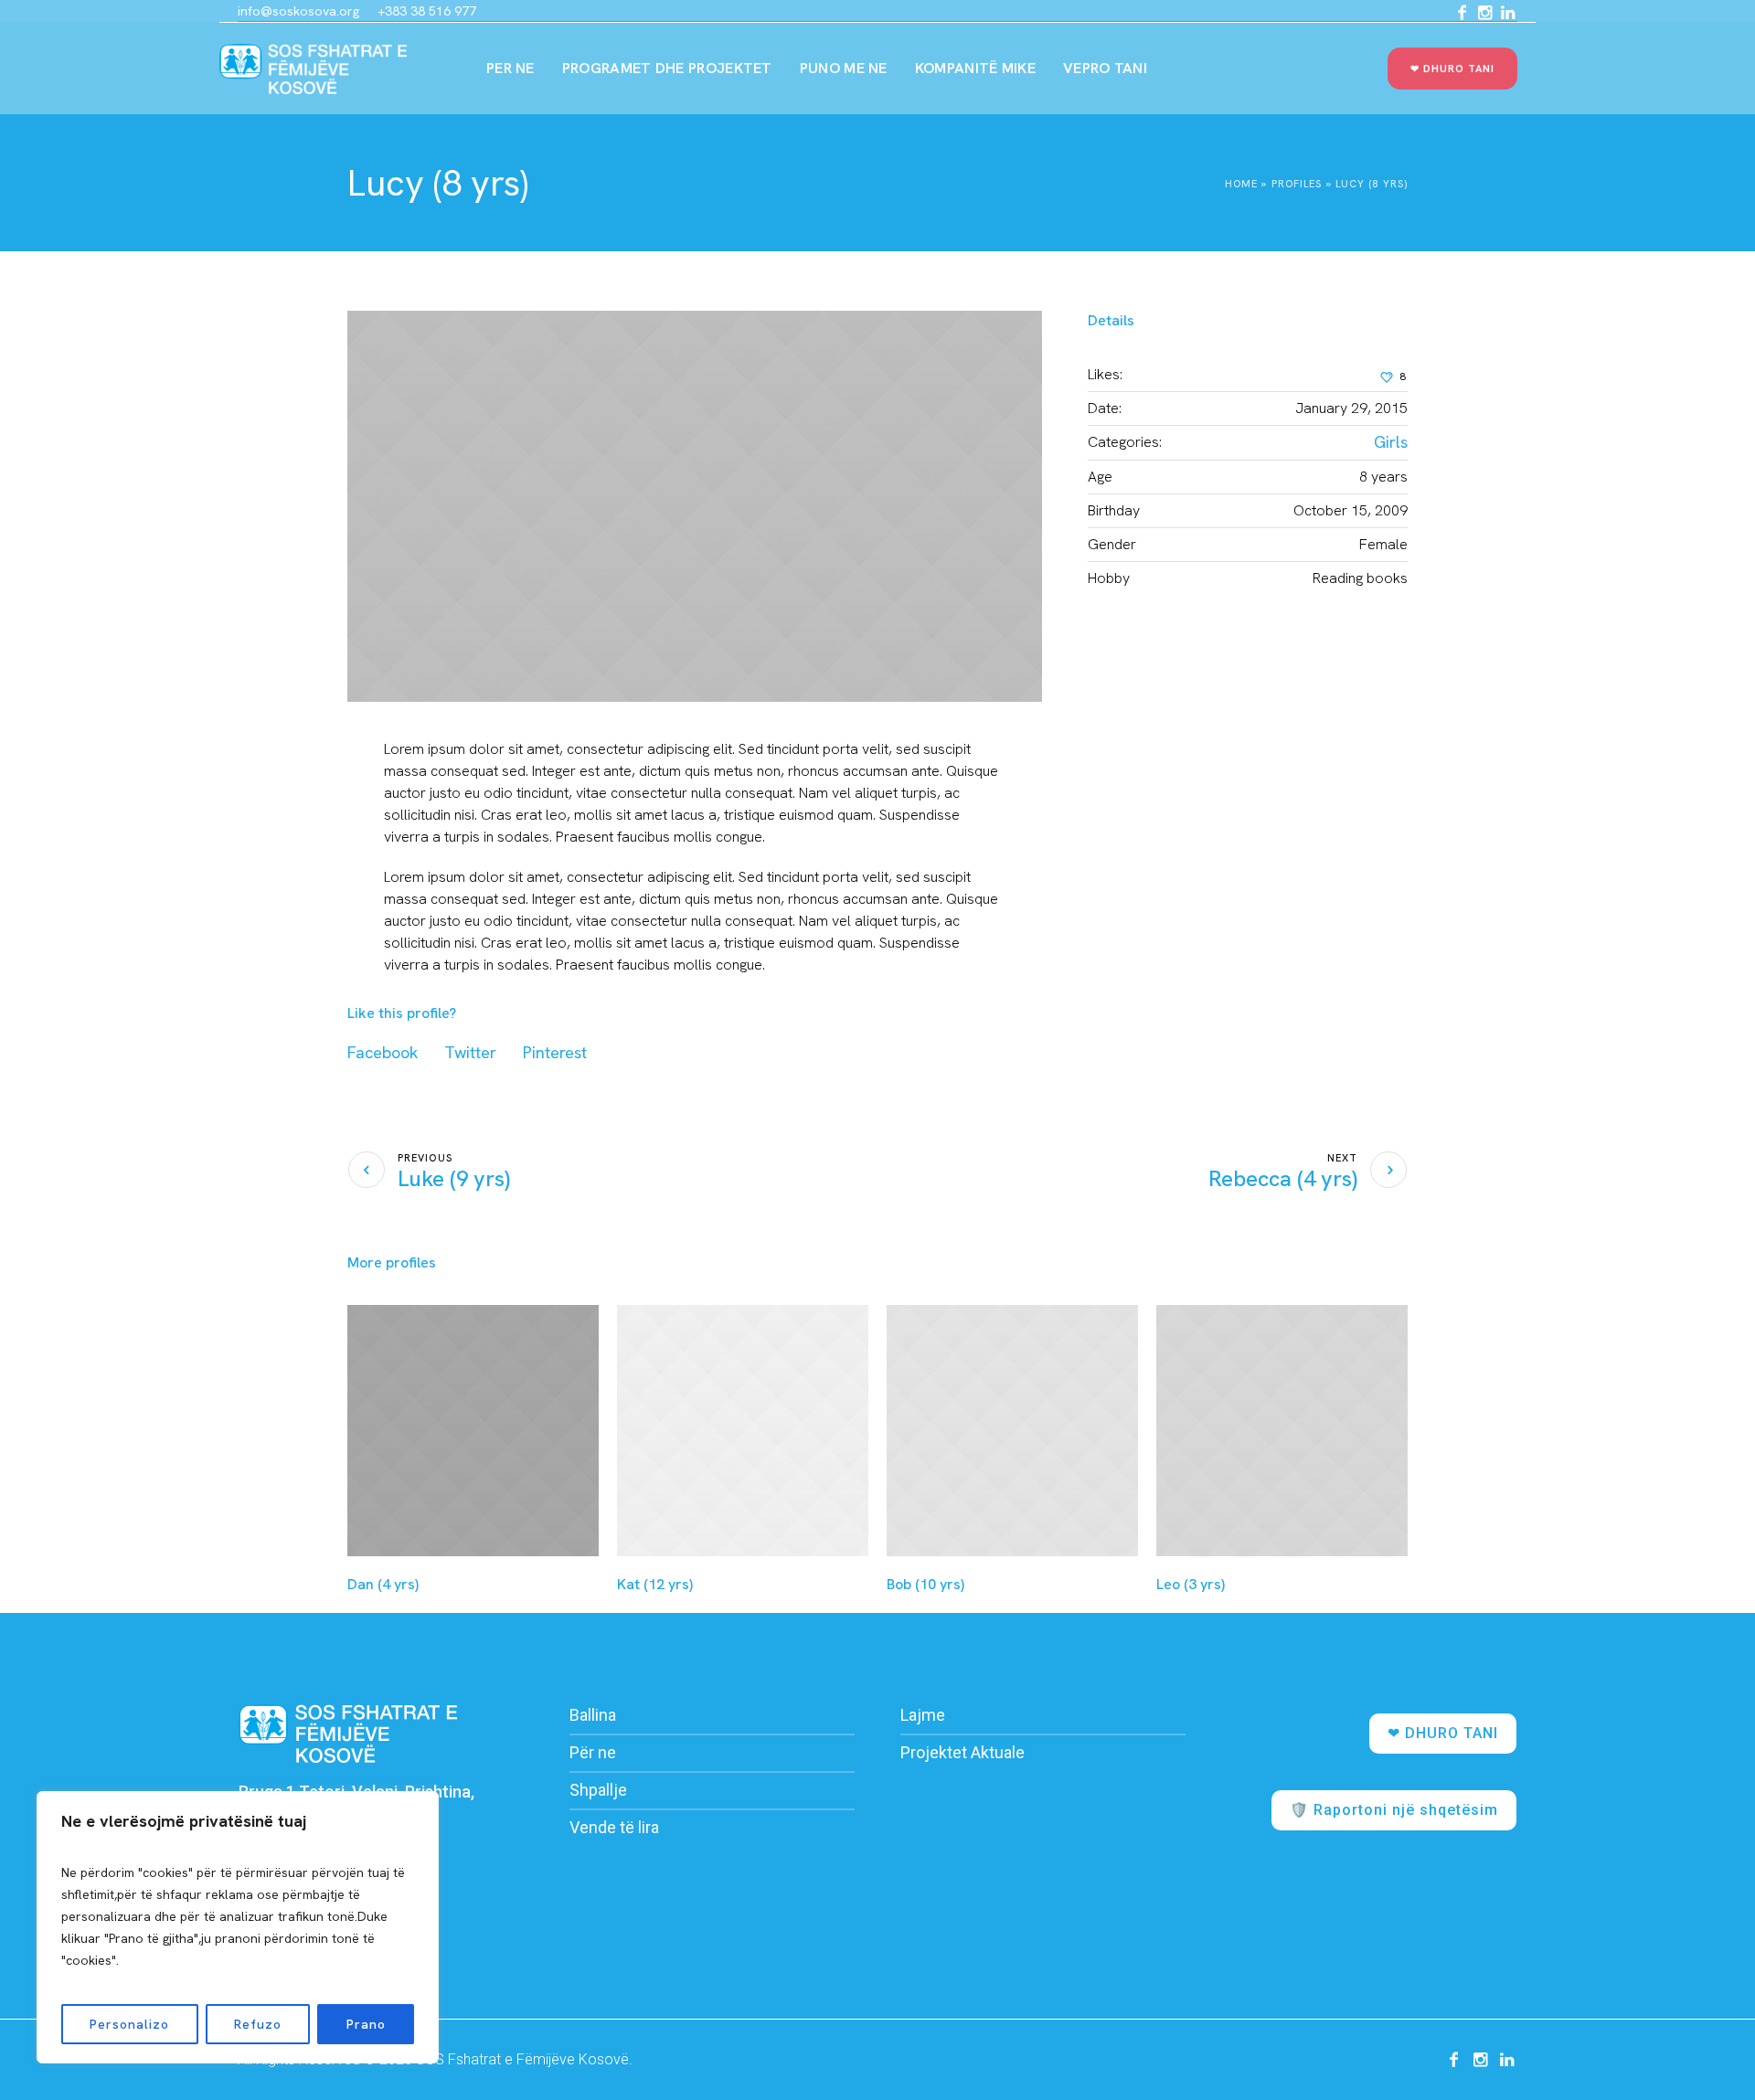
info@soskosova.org (298, 11)
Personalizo (129, 2024)
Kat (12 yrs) (655, 1584)
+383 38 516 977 (427, 11)
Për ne (593, 1752)
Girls (1391, 442)
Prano (366, 2024)
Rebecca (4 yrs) (1283, 1178)
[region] (238, 1927)
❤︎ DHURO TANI (1443, 1733)
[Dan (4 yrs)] (473, 1431)
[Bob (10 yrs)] (1012, 1431)
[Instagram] (1484, 13)
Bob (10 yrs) (925, 1584)
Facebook (383, 1052)
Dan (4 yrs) (383, 1584)
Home (1241, 184)
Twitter (470, 1052)
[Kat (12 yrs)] (743, 1431)
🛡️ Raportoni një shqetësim (1394, 1810)
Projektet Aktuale (963, 1752)
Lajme (923, 1715)
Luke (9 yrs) (454, 1178)
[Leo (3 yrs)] (1282, 1431)
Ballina (593, 1715)
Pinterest (555, 1052)
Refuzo (258, 2024)
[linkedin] (1507, 13)
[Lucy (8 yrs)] (695, 506)
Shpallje (598, 1790)
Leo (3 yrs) (1191, 1584)
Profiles (1297, 184)
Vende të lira (614, 1827)
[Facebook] (1462, 13)
